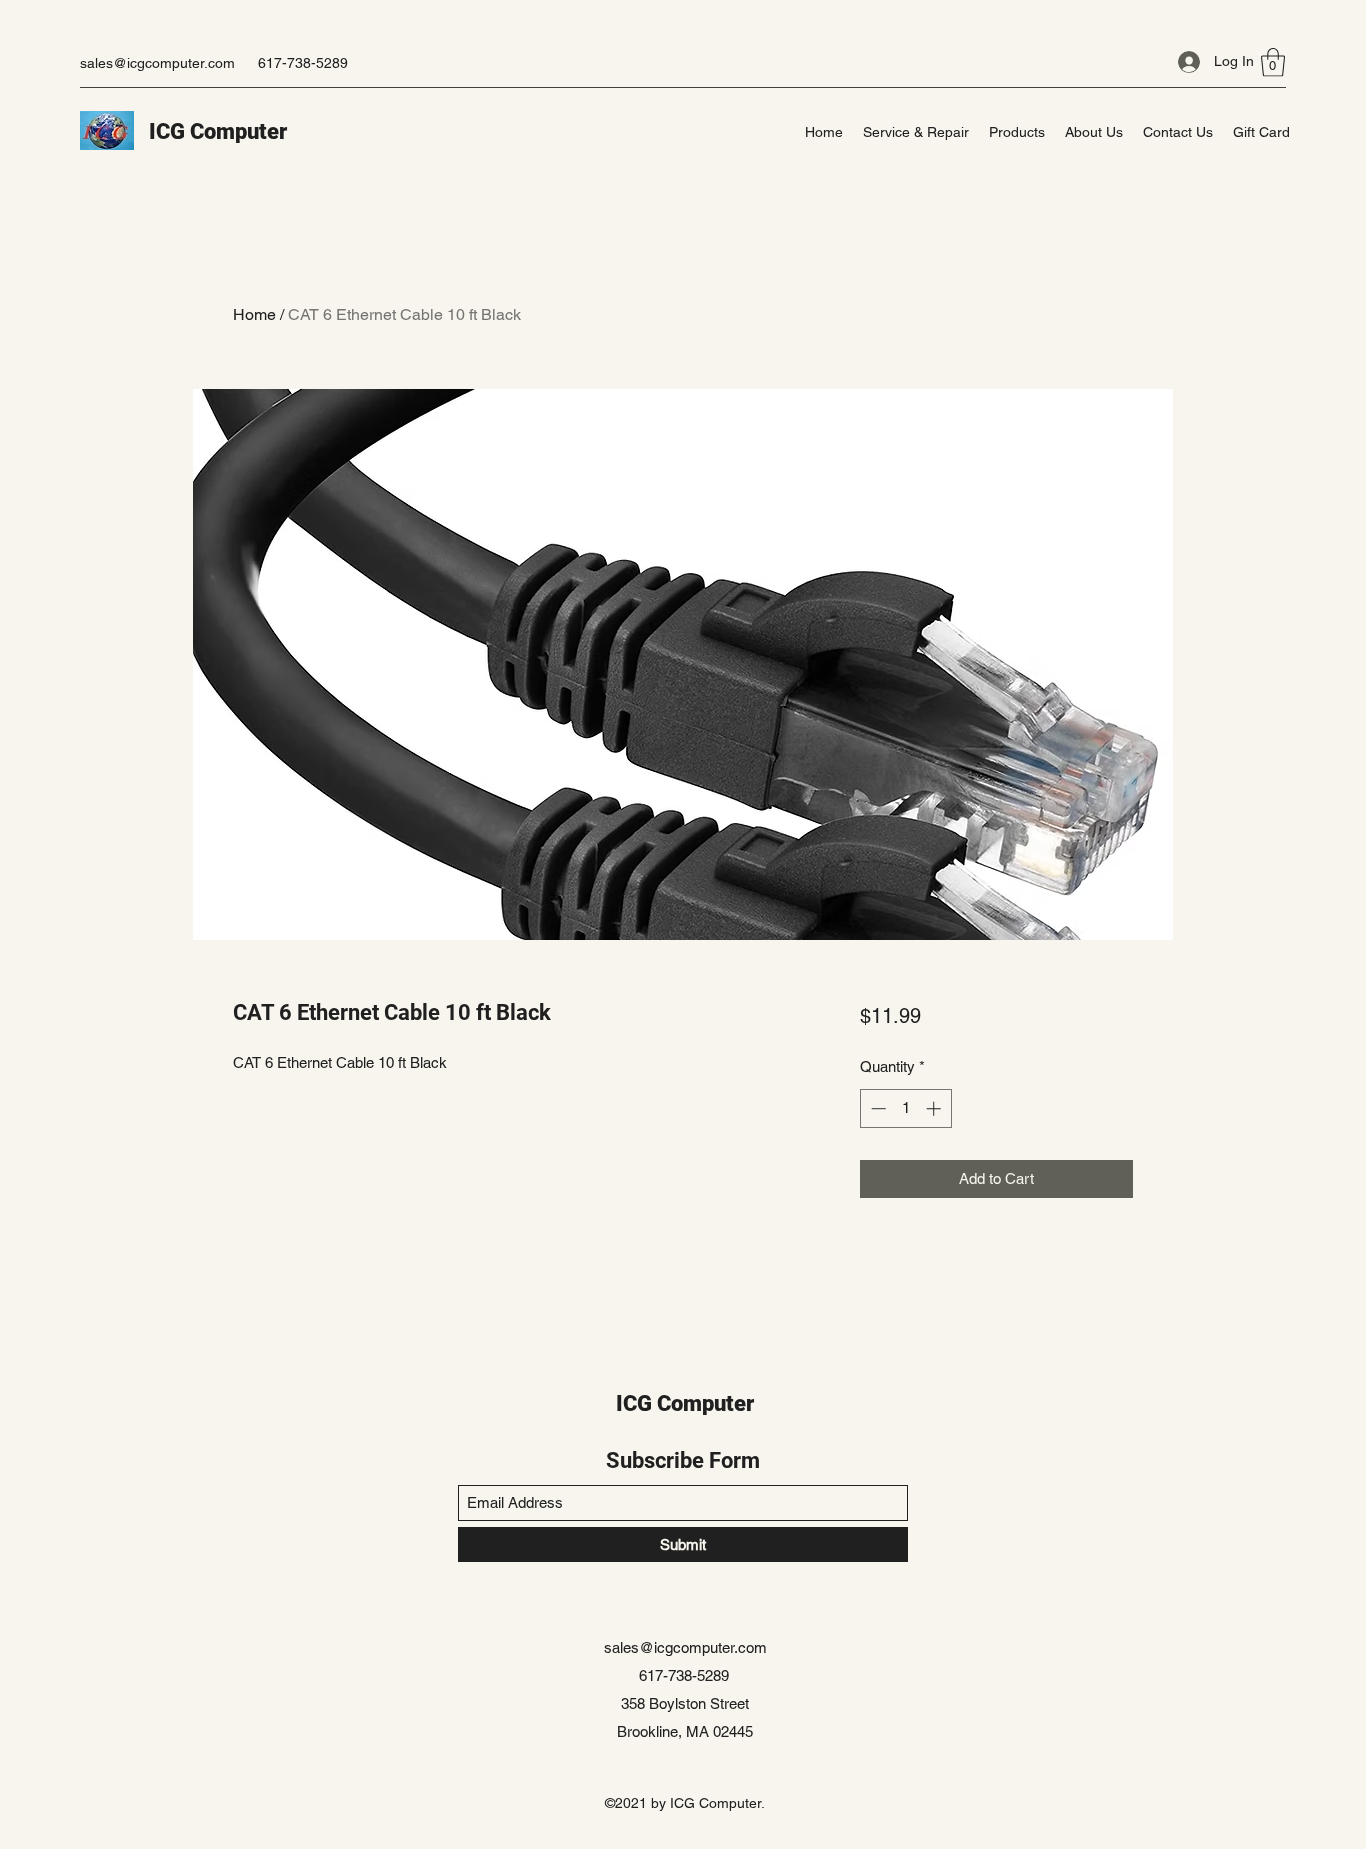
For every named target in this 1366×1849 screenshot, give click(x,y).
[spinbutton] (905, 1108)
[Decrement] (876, 1108)
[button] (1273, 62)
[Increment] (935, 1108)
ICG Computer (218, 131)
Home (254, 314)
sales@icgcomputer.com (157, 63)
